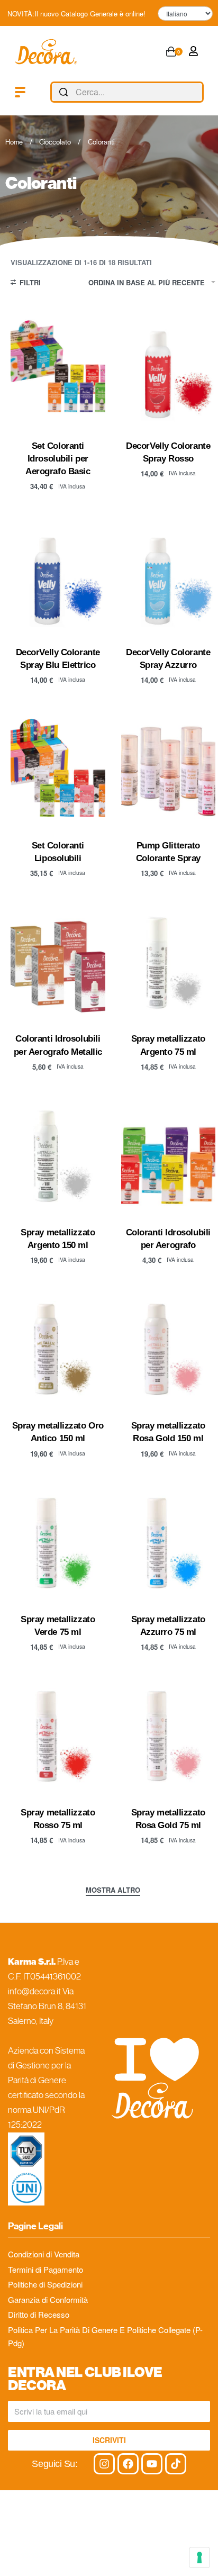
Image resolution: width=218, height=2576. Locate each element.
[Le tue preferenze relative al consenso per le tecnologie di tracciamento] (199, 2557)
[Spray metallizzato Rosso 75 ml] (58, 1736)
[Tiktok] (176, 2464)
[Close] (199, 93)
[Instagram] (104, 2464)
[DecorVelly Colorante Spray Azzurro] (169, 576)
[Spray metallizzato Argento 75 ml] (169, 962)
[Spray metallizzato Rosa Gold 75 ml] (169, 1736)
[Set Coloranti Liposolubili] (58, 769)
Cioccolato (55, 142)
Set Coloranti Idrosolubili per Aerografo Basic (58, 458)
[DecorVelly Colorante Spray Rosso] (169, 370)
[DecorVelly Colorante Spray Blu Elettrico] (58, 576)
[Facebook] (128, 2464)
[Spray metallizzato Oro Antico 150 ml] (58, 1349)
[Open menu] (20, 92)
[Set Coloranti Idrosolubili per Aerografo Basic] (58, 370)
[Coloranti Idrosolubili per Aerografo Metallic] (58, 962)
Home (14, 142)
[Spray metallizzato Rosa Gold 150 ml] (169, 1349)
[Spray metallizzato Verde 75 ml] (58, 1543)
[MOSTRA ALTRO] (113, 1891)
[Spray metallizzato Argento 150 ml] (58, 1156)
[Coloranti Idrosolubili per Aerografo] (169, 1156)
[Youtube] (152, 2464)
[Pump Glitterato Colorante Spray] (169, 769)
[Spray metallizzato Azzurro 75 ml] (169, 1543)
